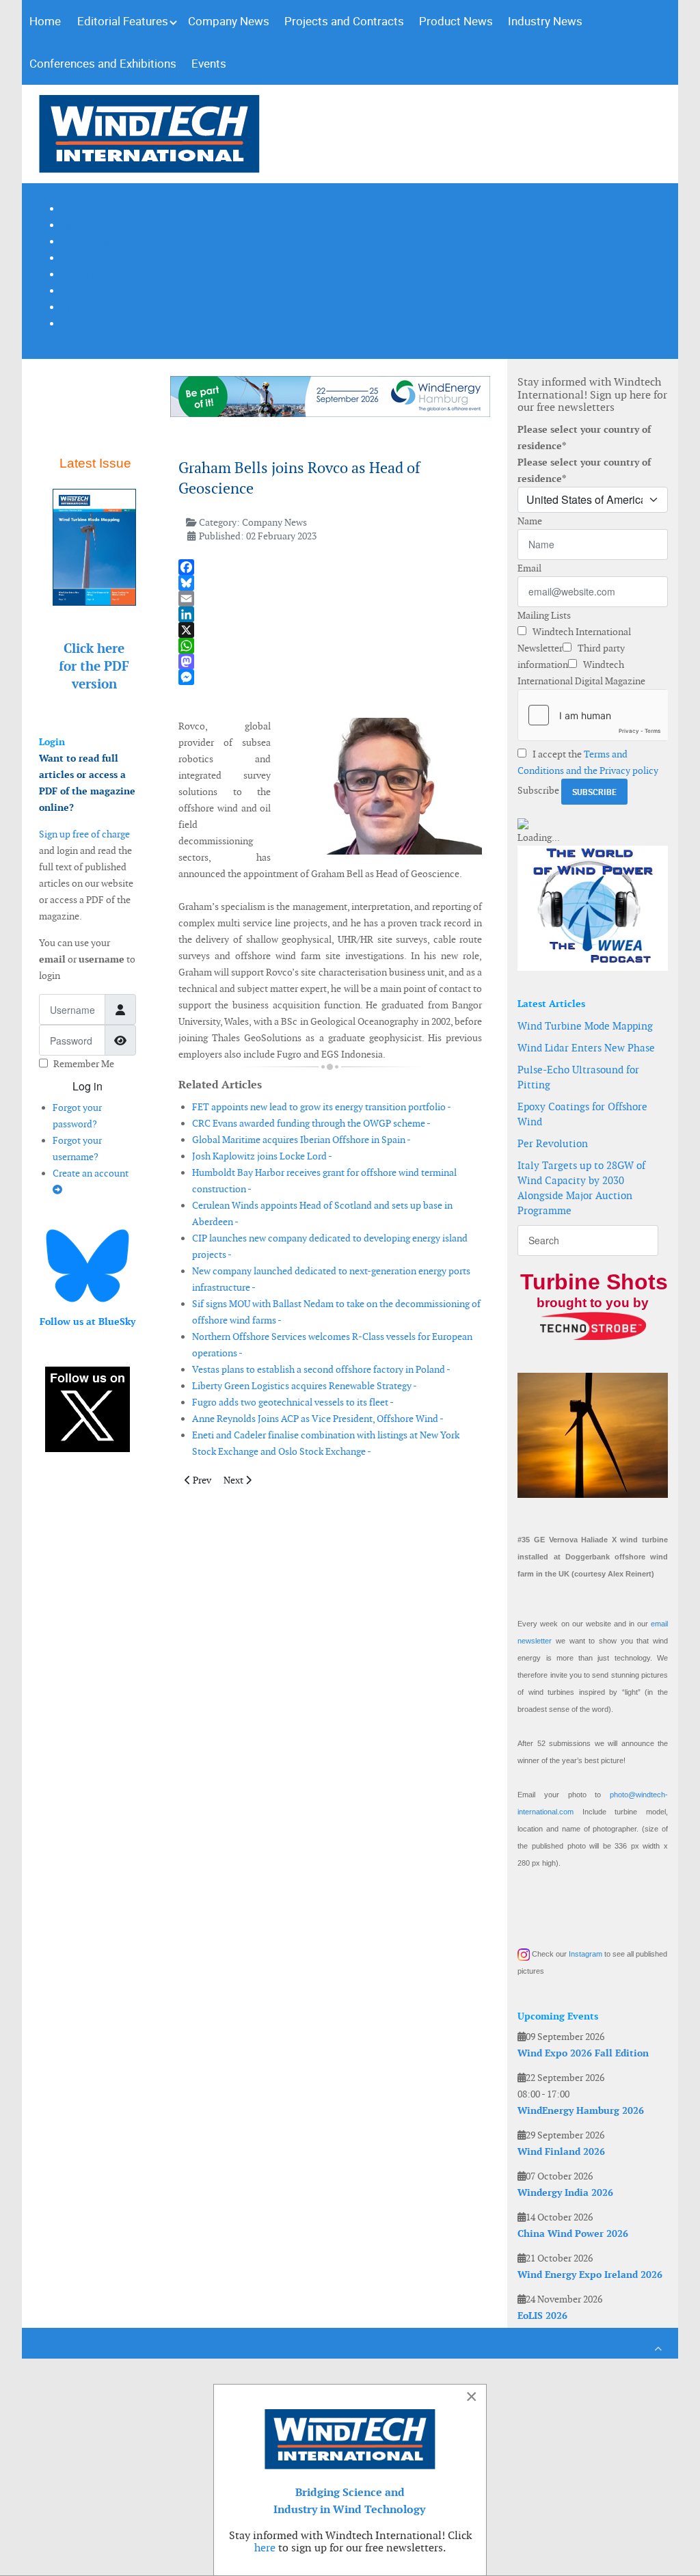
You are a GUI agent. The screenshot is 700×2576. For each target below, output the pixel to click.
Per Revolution (553, 1143)
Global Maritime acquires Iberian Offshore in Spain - (301, 1140)
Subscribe (538, 790)
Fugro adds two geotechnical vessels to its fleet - (293, 1402)
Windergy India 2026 (565, 2192)
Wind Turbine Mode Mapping (585, 1026)
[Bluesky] (331, 583)
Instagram (585, 1954)
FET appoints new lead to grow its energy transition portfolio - (322, 1107)
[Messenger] (331, 677)
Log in (87, 1086)
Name (530, 521)
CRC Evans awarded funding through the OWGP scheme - (311, 1123)
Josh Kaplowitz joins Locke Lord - (262, 1156)
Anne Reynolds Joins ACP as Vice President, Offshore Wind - (318, 1419)
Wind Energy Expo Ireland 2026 (590, 2275)
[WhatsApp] (331, 646)
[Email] (331, 599)
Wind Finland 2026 (561, 2151)
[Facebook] (331, 567)
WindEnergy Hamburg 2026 (581, 2110)
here (265, 2548)
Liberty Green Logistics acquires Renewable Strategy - (305, 1386)
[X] (331, 630)
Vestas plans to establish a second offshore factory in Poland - (321, 1369)
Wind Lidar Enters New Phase (586, 1048)
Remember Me (84, 1064)
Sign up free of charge (84, 834)
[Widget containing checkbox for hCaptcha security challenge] (593, 715)
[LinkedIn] (331, 614)
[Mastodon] (331, 661)
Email (529, 568)
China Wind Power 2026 (573, 2233)
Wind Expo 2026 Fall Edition (583, 2053)
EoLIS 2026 (542, 2316)
